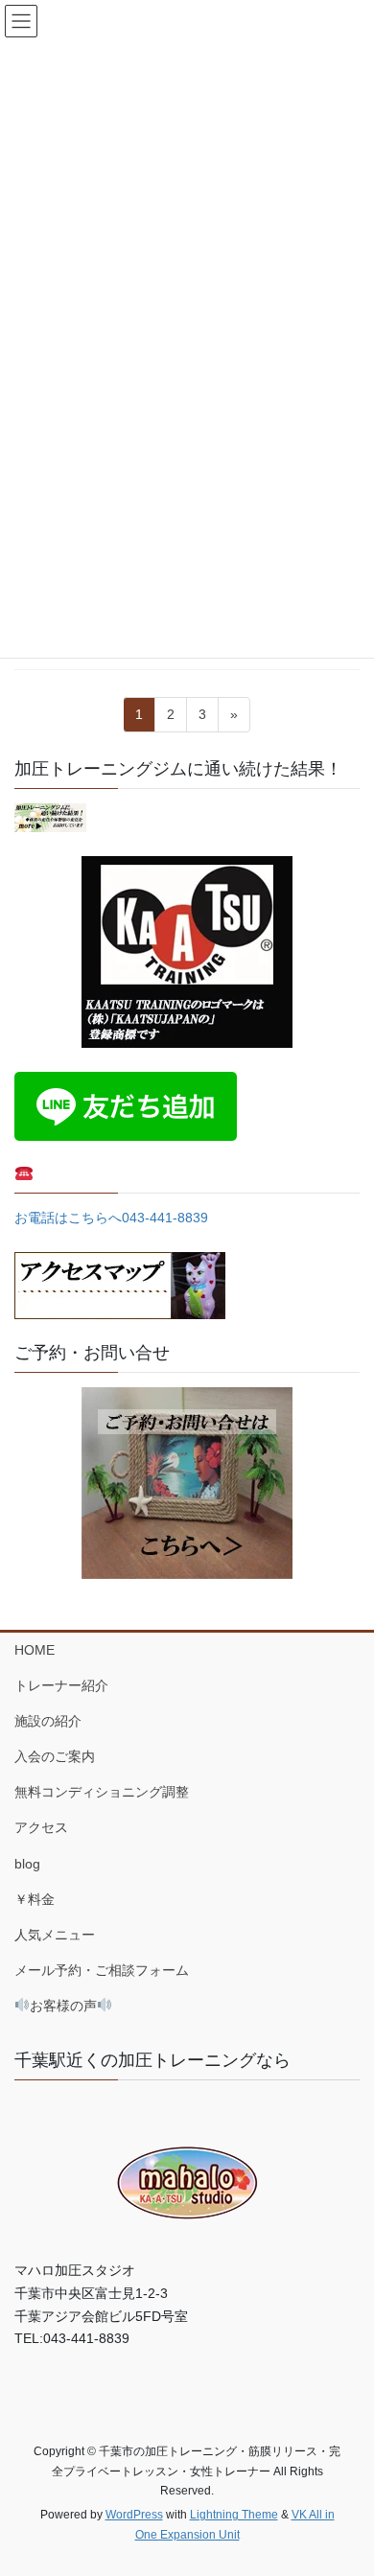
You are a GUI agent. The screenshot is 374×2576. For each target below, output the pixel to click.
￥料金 (35, 1899)
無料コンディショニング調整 (102, 1792)
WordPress (134, 2515)
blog (27, 1864)
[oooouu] (50, 816)
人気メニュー (55, 1935)
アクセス (41, 1827)
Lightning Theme (234, 2515)
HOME (35, 1650)
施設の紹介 (48, 1721)
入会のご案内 (55, 1756)
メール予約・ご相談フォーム (102, 1970)
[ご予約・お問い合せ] (187, 1483)
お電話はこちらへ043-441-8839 (111, 1218)
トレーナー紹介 (61, 1685)
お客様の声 (63, 2006)
